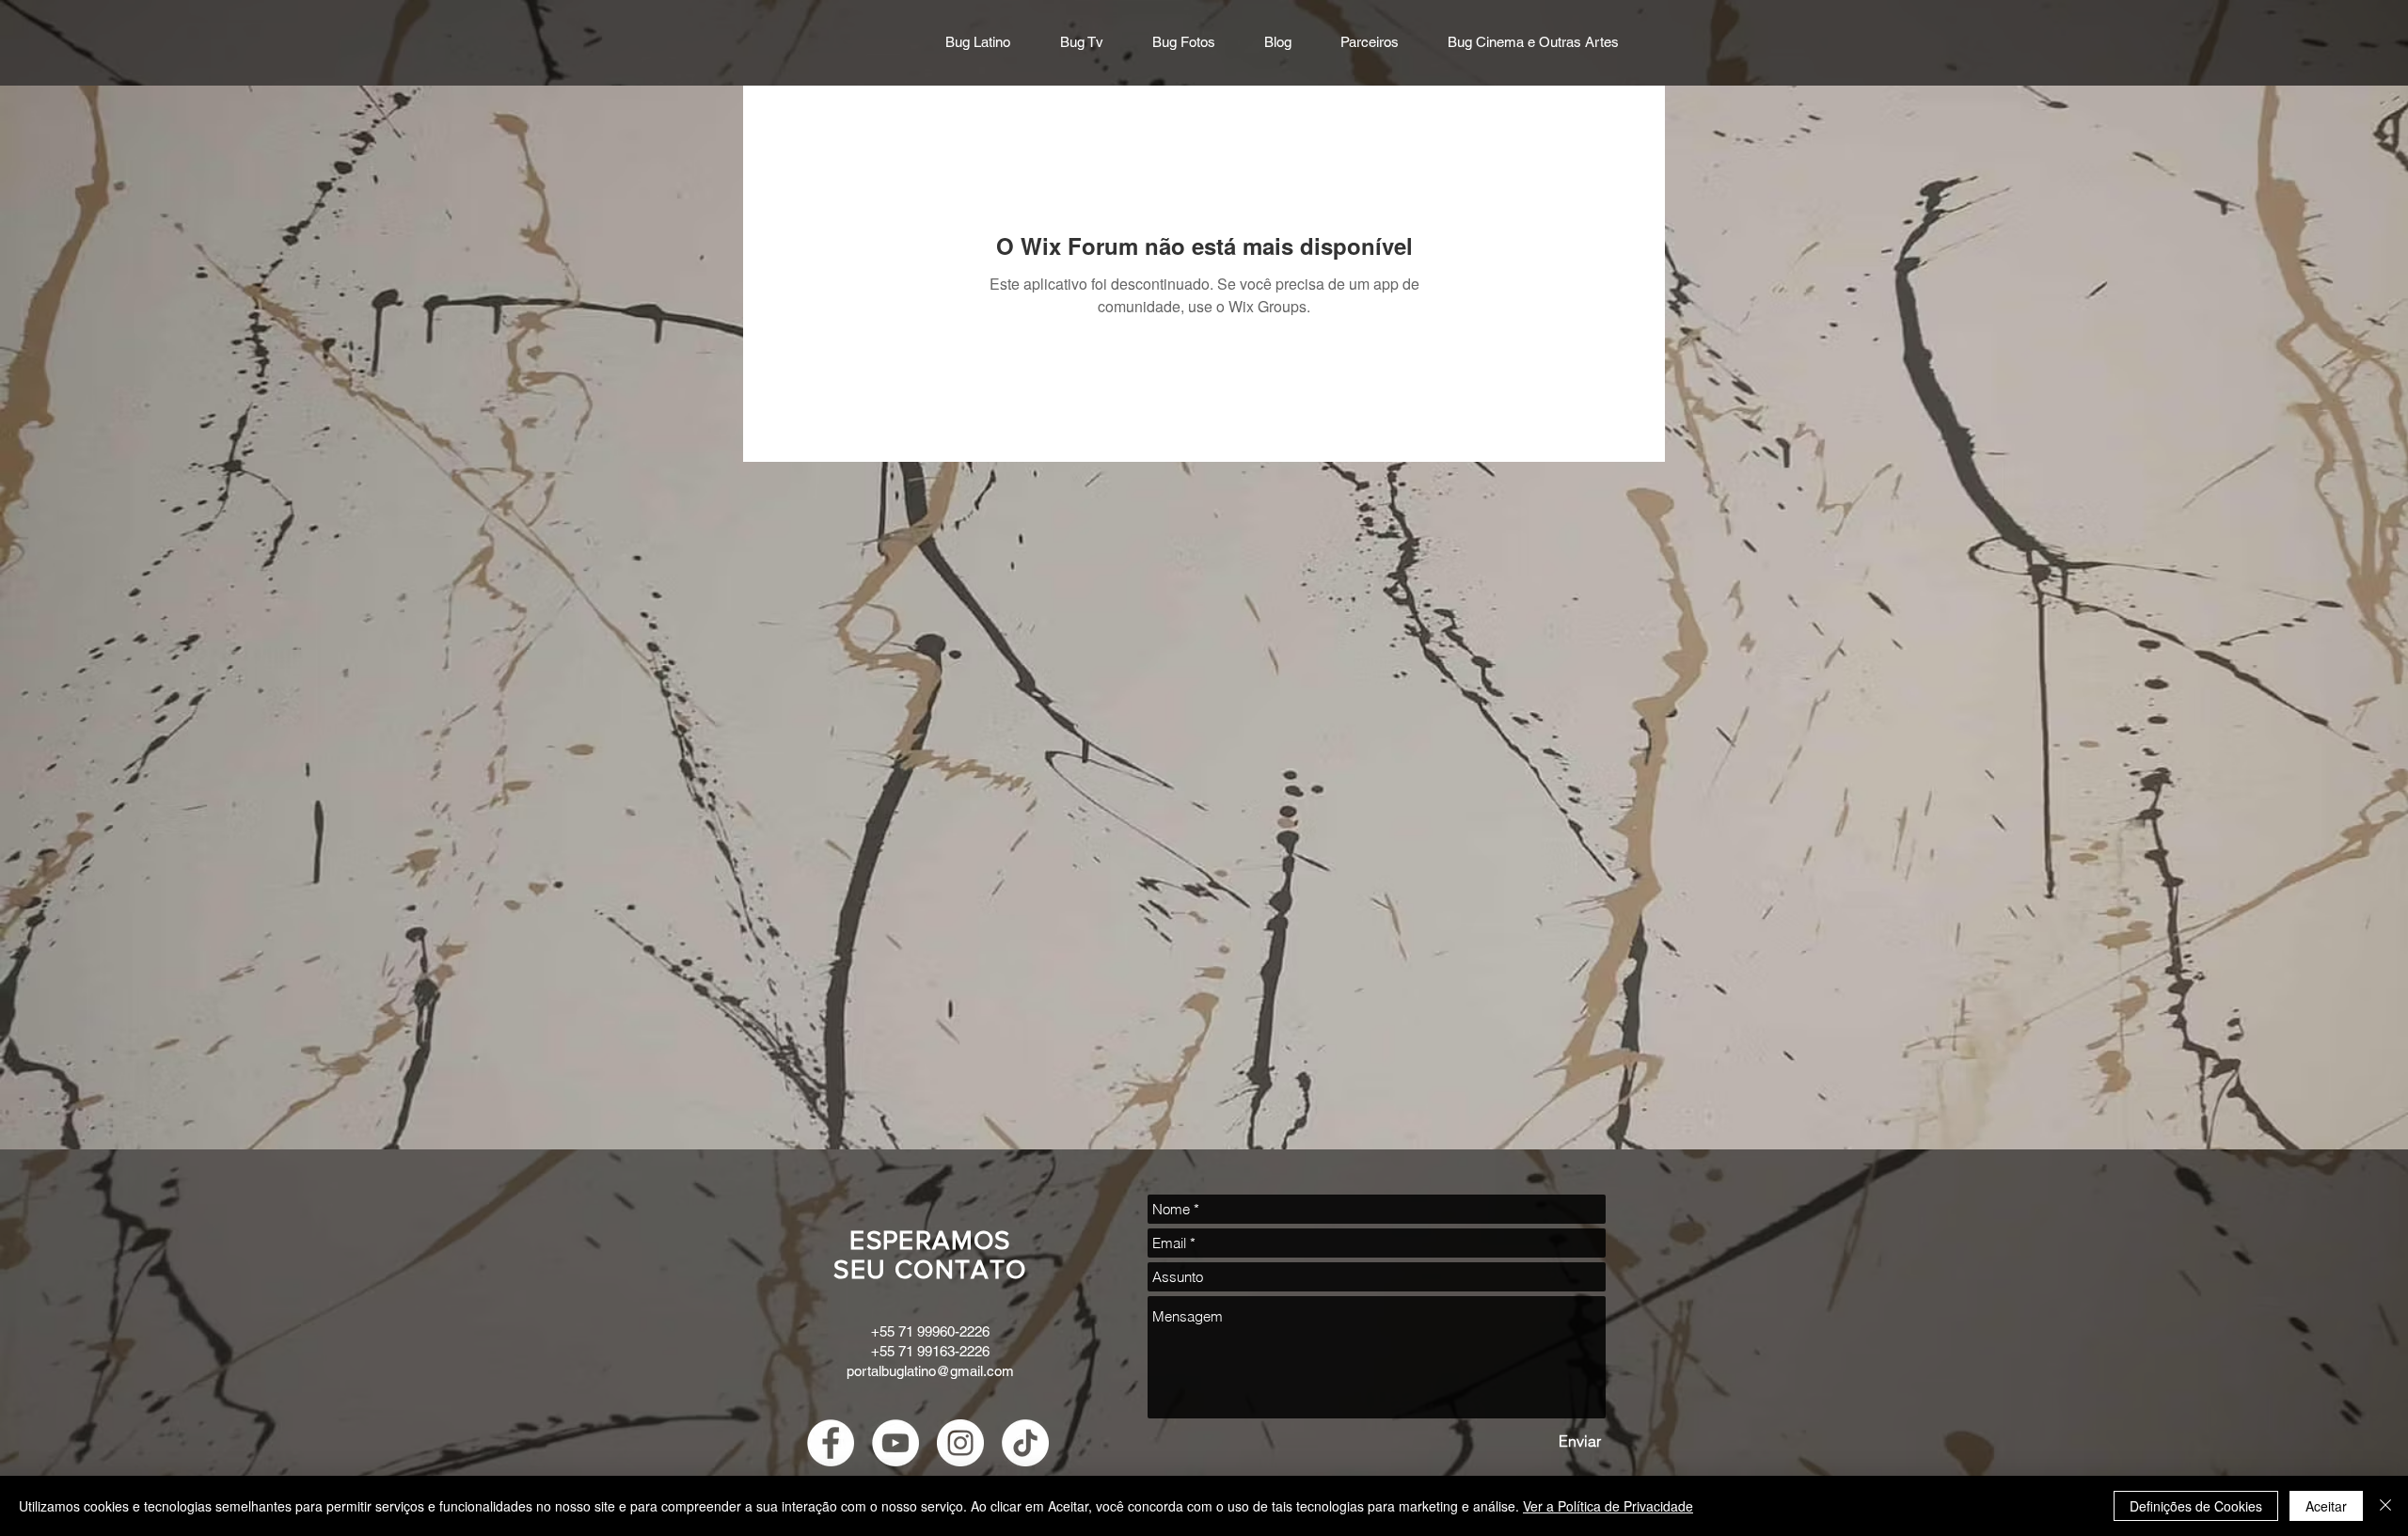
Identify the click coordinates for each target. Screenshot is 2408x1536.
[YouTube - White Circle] (895, 1443)
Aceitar (2326, 1506)
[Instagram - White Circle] (960, 1443)
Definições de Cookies (2196, 1506)
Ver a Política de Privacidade (1608, 1506)
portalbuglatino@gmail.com (930, 1371)
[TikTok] (1025, 1443)
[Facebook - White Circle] (831, 1443)
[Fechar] (2385, 1506)
